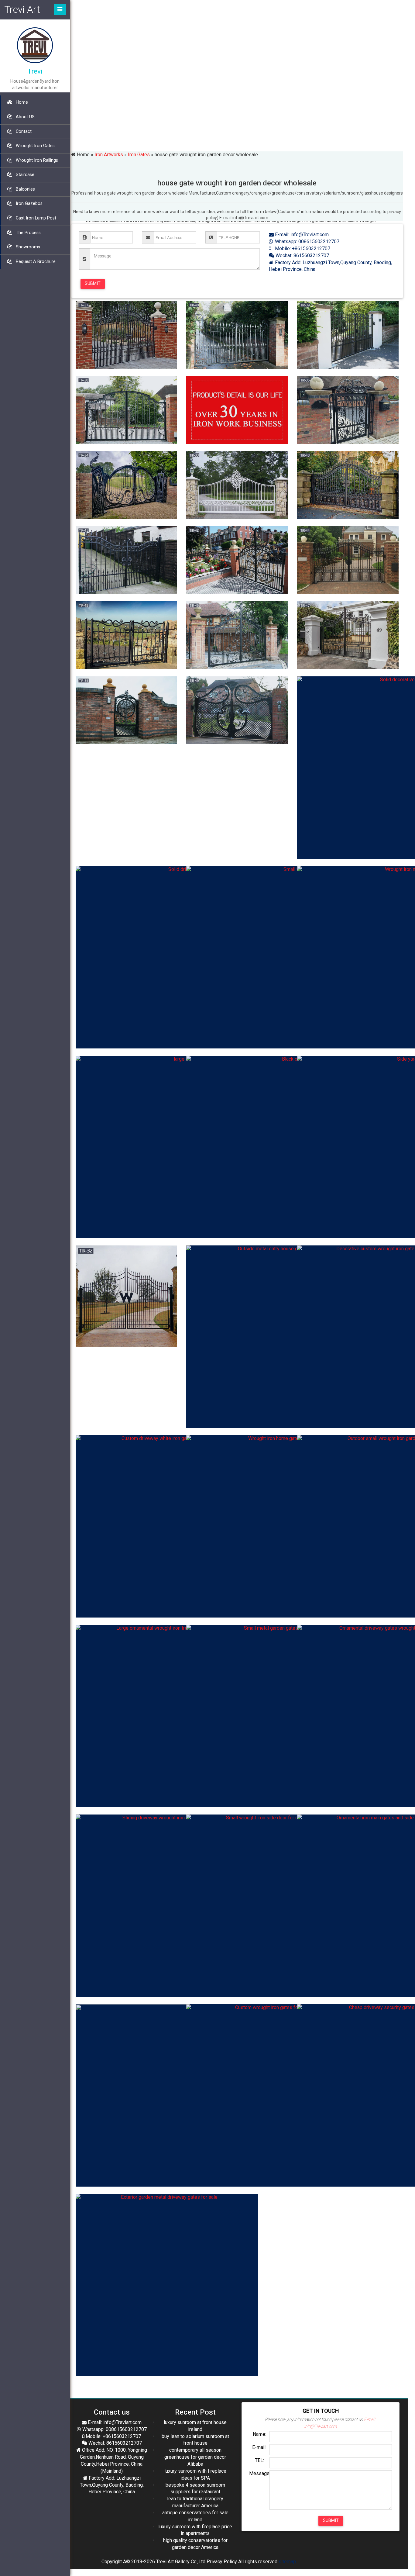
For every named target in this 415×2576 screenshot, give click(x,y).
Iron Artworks (109, 155)
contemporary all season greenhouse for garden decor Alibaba (195, 2457)
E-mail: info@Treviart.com (301, 235)
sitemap (287, 2562)
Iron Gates (139, 155)
